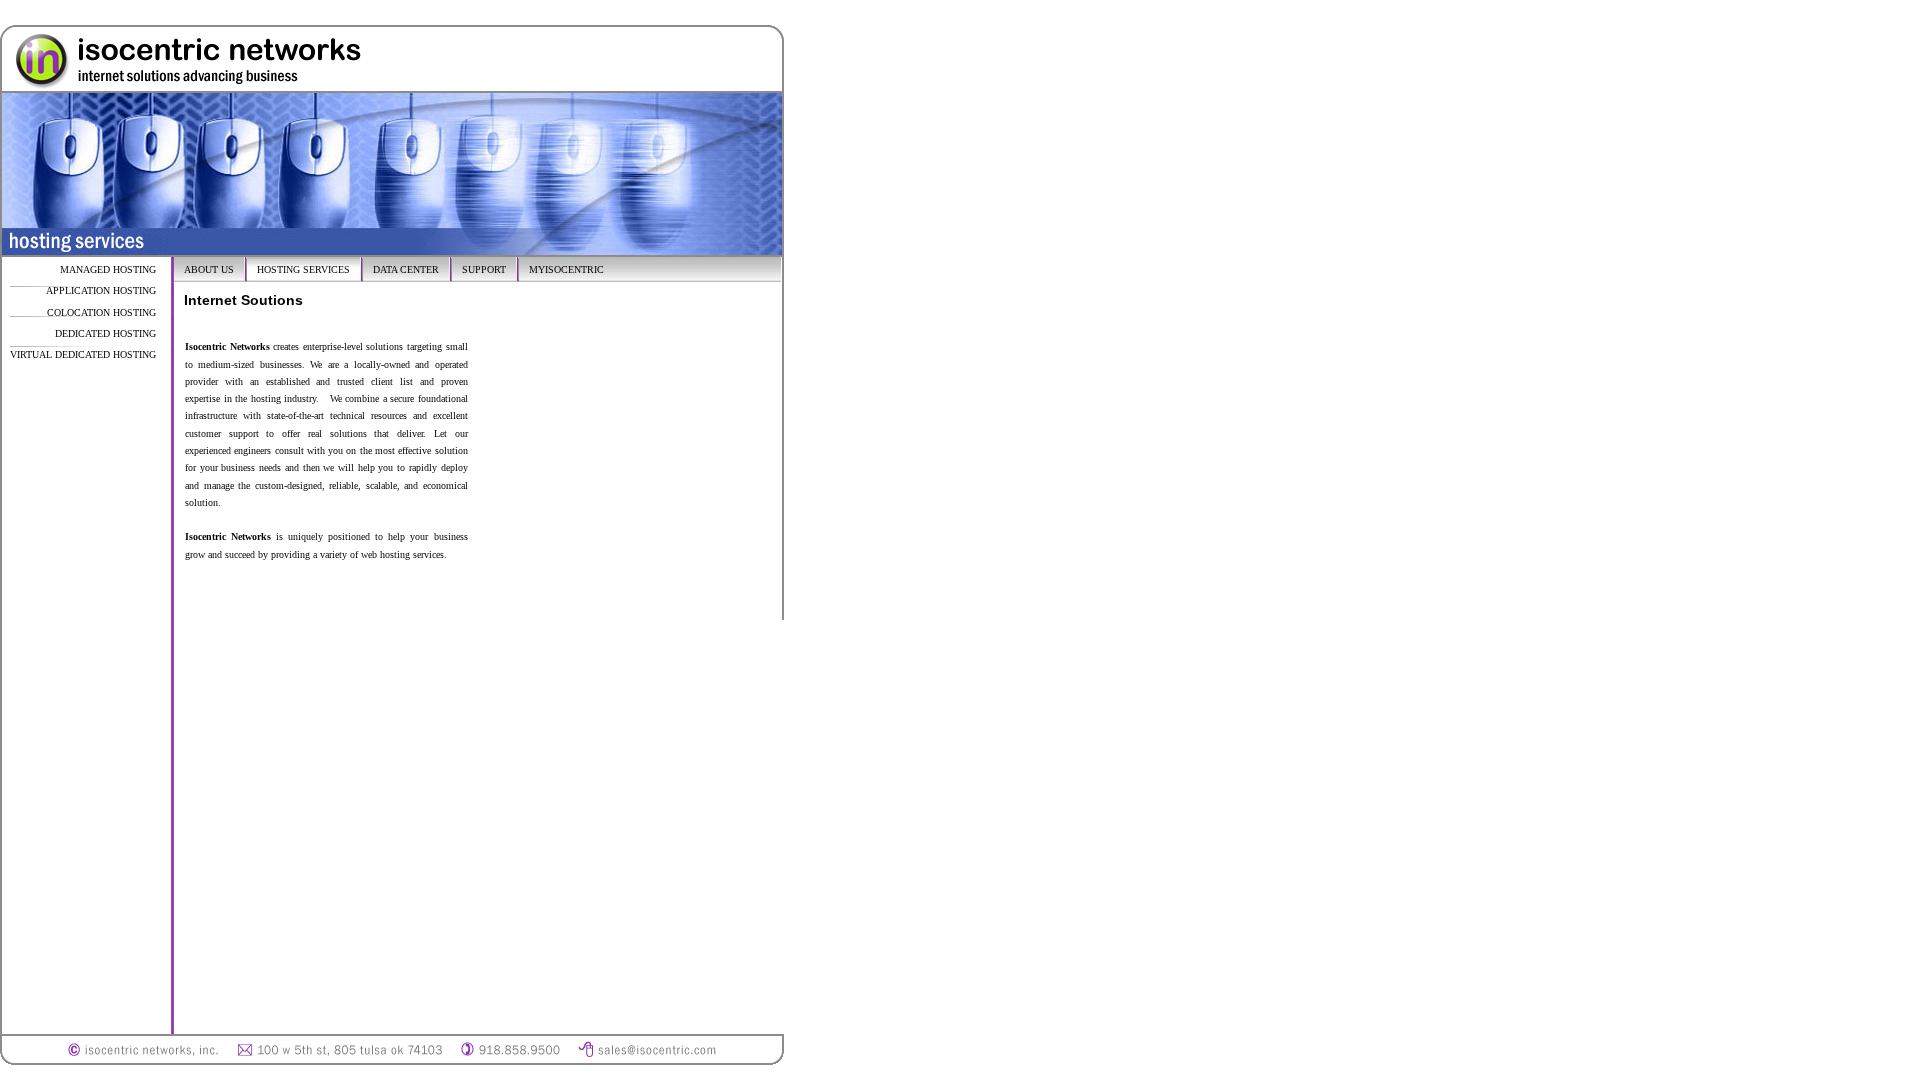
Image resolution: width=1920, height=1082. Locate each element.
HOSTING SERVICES (303, 269)
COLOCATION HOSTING (101, 312)
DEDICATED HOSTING (105, 333)
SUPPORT (484, 269)
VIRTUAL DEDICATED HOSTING (83, 354)
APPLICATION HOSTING (101, 290)
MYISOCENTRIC (566, 269)
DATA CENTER (406, 269)
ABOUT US (209, 269)
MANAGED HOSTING (108, 269)
